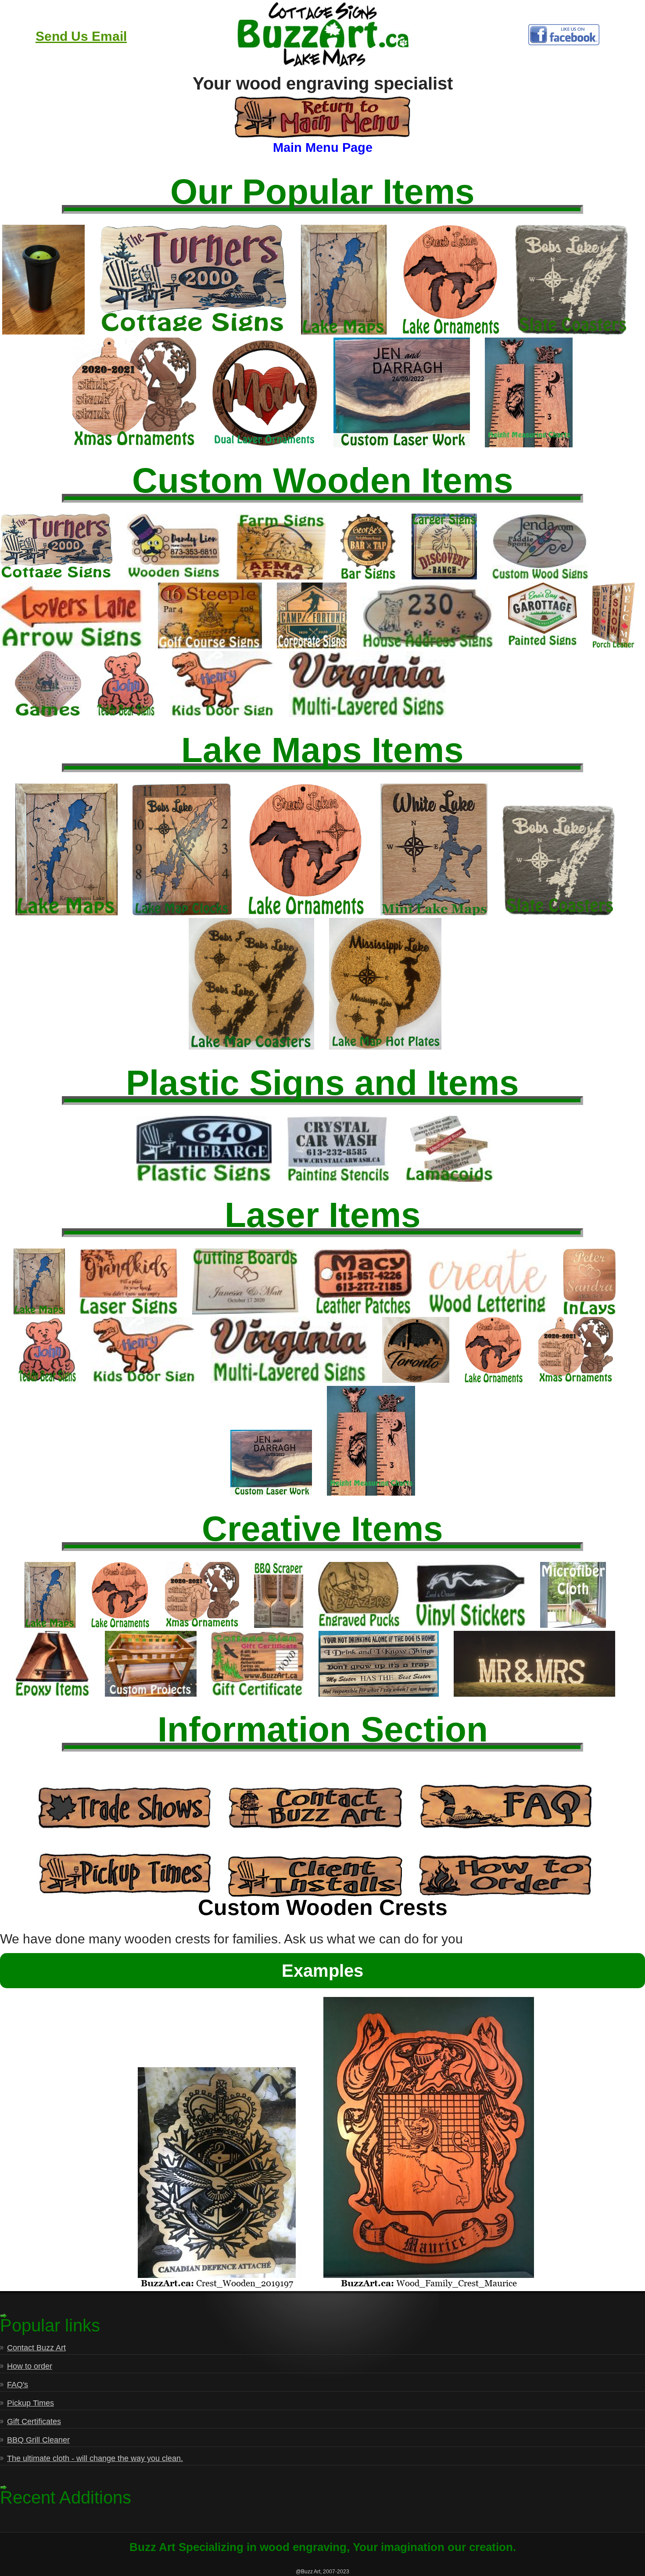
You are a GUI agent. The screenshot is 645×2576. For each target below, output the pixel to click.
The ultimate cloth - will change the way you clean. (95, 2458)
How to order (30, 2366)
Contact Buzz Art (36, 2348)
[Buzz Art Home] (322, 66)
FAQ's (18, 2385)
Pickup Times (30, 2403)
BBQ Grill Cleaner (38, 2440)
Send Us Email (81, 36)
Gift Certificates (34, 2421)
